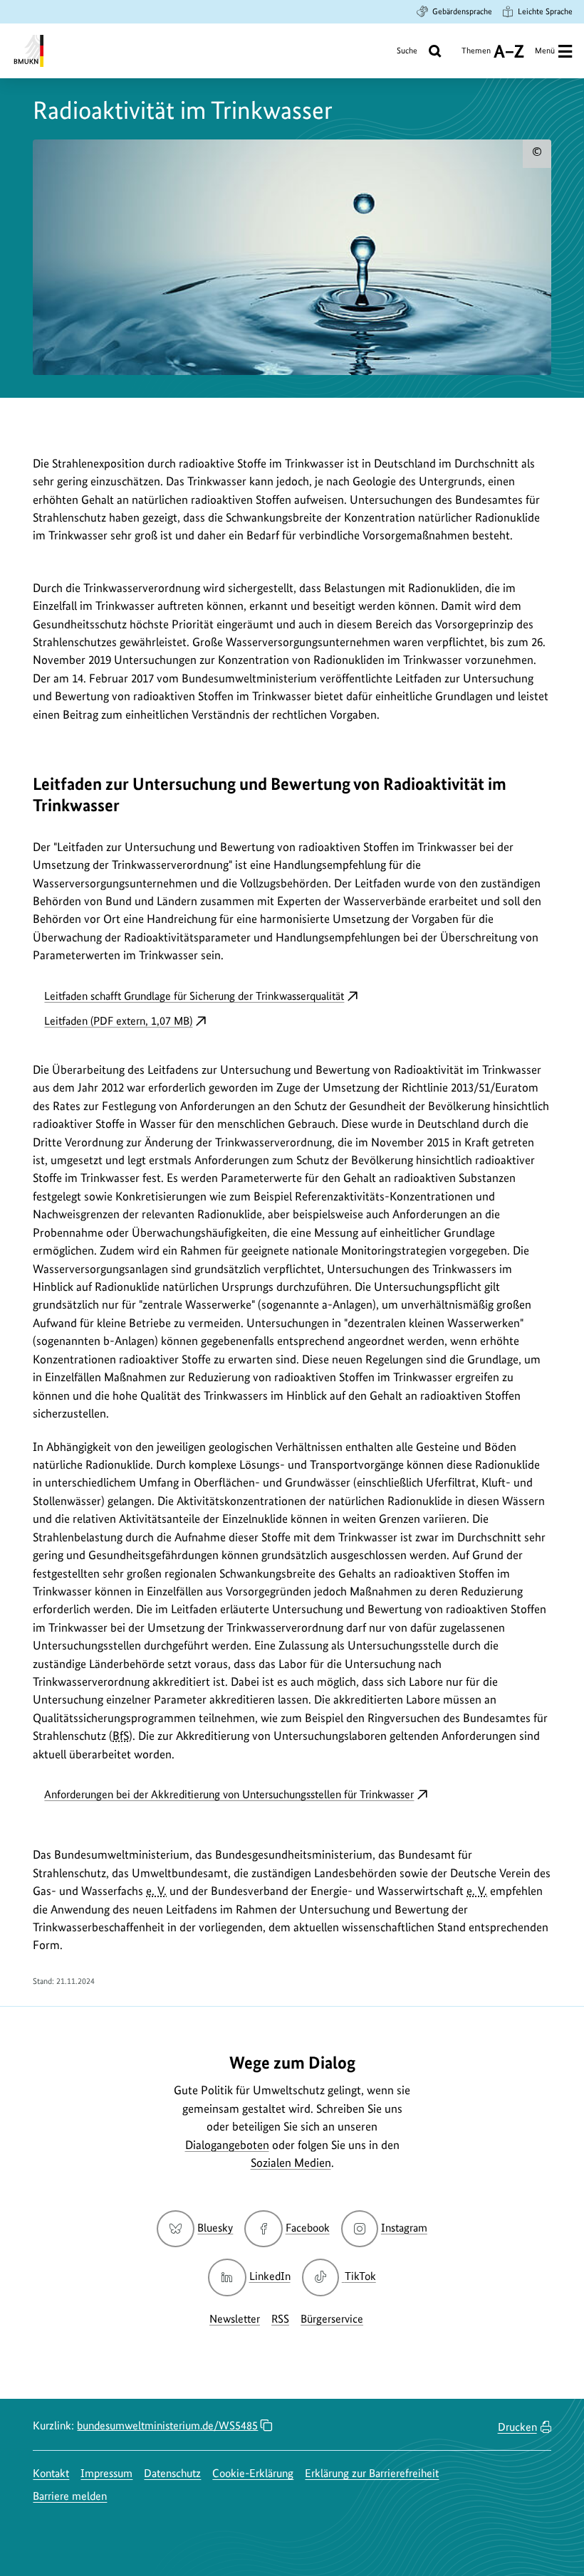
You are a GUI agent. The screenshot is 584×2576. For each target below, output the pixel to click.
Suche (407, 51)
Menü (545, 51)
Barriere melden (70, 2496)
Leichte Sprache (545, 11)
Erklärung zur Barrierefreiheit (372, 2473)
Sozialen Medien (291, 2163)
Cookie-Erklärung (253, 2473)
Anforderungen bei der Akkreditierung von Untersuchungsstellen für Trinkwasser (229, 1794)
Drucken (517, 2427)
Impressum (106, 2473)
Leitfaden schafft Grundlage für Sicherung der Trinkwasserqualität (194, 996)
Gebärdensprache (462, 11)
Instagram (404, 2228)
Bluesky (215, 2228)
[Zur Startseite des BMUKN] (27, 51)
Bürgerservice (332, 2319)
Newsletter (235, 2319)
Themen (476, 56)
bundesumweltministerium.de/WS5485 (167, 2425)
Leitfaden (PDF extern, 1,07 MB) (118, 1021)
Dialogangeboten (227, 2145)
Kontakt (51, 2473)
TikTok (360, 2276)
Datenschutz (172, 2473)
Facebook (307, 2228)
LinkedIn (270, 2276)
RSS (280, 2319)
